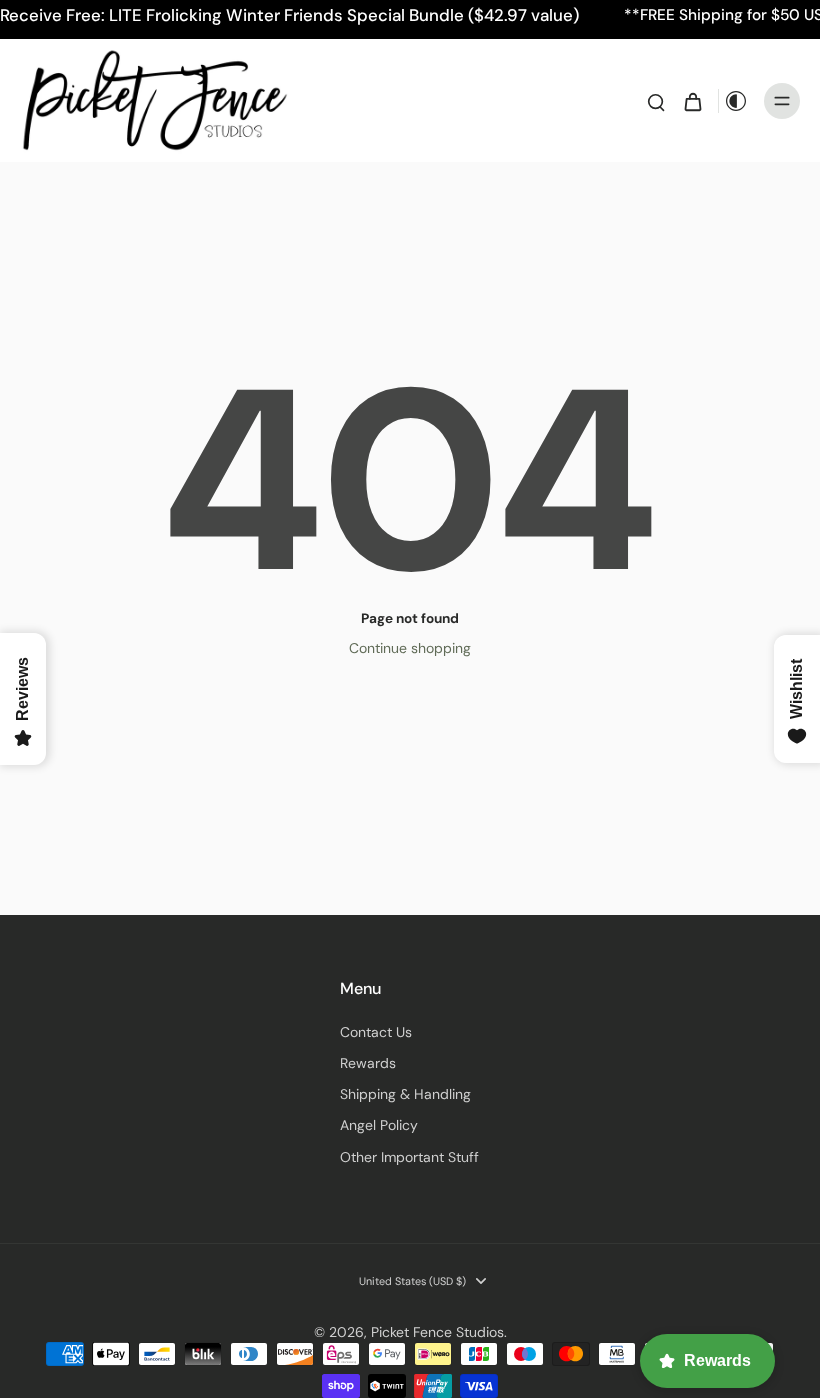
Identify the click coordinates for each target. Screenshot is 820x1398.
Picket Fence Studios (437, 1332)
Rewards (368, 1063)
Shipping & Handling (405, 1094)
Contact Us (376, 1032)
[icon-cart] (692, 101)
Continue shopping (410, 648)
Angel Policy (379, 1125)
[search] (656, 101)
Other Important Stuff (409, 1157)
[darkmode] (736, 101)
